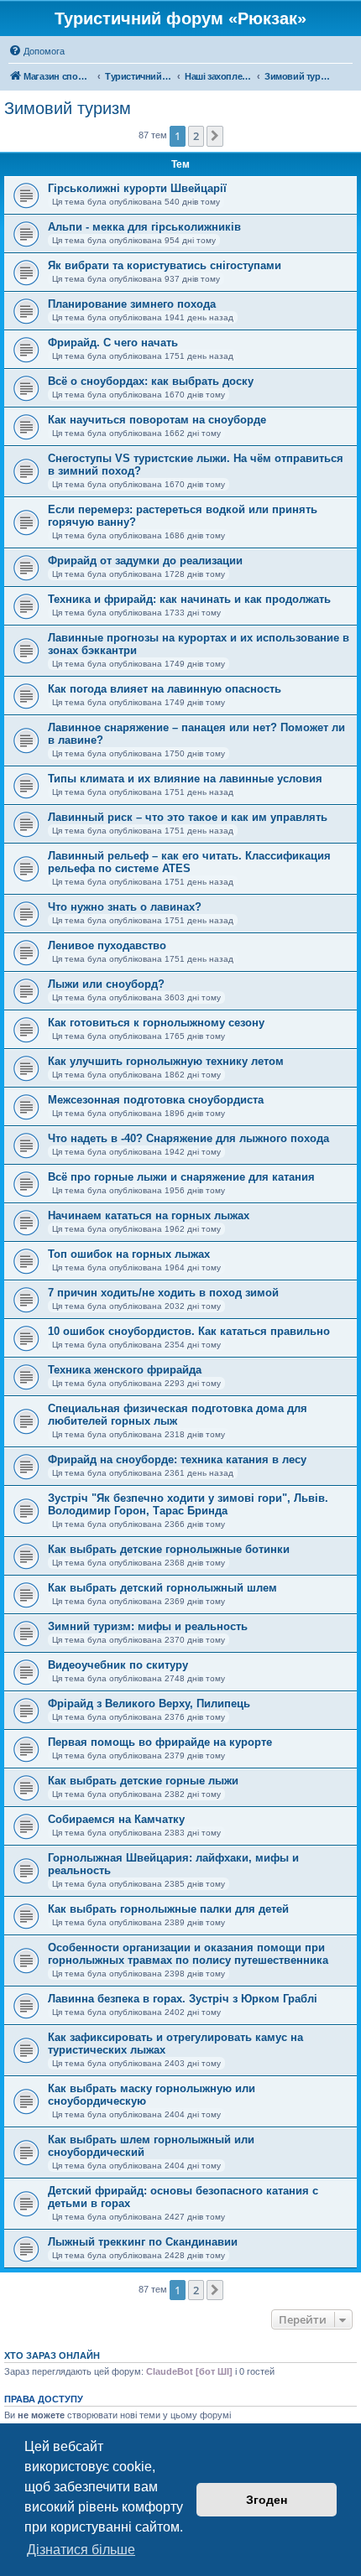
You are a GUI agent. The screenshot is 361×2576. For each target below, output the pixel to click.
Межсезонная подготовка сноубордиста (156, 1100)
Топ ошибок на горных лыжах (129, 1254)
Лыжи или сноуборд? (106, 984)
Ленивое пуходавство (107, 945)
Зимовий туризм (68, 108)
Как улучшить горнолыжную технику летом (166, 1061)
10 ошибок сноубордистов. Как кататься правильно (189, 1331)
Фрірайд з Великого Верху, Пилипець (149, 1703)
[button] (215, 136)
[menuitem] (37, 51)
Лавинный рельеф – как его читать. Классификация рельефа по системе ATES (189, 862)
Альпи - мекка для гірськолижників (144, 227)
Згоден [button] (267, 2500)
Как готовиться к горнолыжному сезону (156, 1023)
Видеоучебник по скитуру (118, 1665)
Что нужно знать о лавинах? (125, 907)
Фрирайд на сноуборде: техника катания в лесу (177, 1459)
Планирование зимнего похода (132, 304)
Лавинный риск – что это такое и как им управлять (188, 817)
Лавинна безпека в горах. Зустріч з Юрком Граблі (183, 1999)
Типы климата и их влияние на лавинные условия (185, 779)
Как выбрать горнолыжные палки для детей (168, 1909)
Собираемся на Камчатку (116, 1819)
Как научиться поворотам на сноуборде (157, 420)
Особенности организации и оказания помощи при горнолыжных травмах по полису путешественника (188, 1954)
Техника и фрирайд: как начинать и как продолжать (189, 599)
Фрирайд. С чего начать (113, 343)
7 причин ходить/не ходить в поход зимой (163, 1293)
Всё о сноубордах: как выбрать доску (151, 381)
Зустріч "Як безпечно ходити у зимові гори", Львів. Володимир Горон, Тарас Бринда (188, 1504)
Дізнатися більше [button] (81, 2550)
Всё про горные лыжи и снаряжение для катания (181, 1177)
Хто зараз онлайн (52, 2355)
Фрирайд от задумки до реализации (145, 561)
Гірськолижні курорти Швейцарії (137, 188)
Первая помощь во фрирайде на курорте (160, 1742)
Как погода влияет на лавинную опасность (165, 689)
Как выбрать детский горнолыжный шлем (162, 1588)
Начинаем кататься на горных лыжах (149, 1215)
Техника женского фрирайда (125, 1370)
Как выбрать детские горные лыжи (143, 1781)
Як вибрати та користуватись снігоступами (165, 265)
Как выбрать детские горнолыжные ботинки (169, 1549)
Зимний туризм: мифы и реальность (148, 1626)
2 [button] (196, 136)
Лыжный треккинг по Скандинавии (143, 2242)
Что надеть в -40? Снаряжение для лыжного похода (188, 1138)
